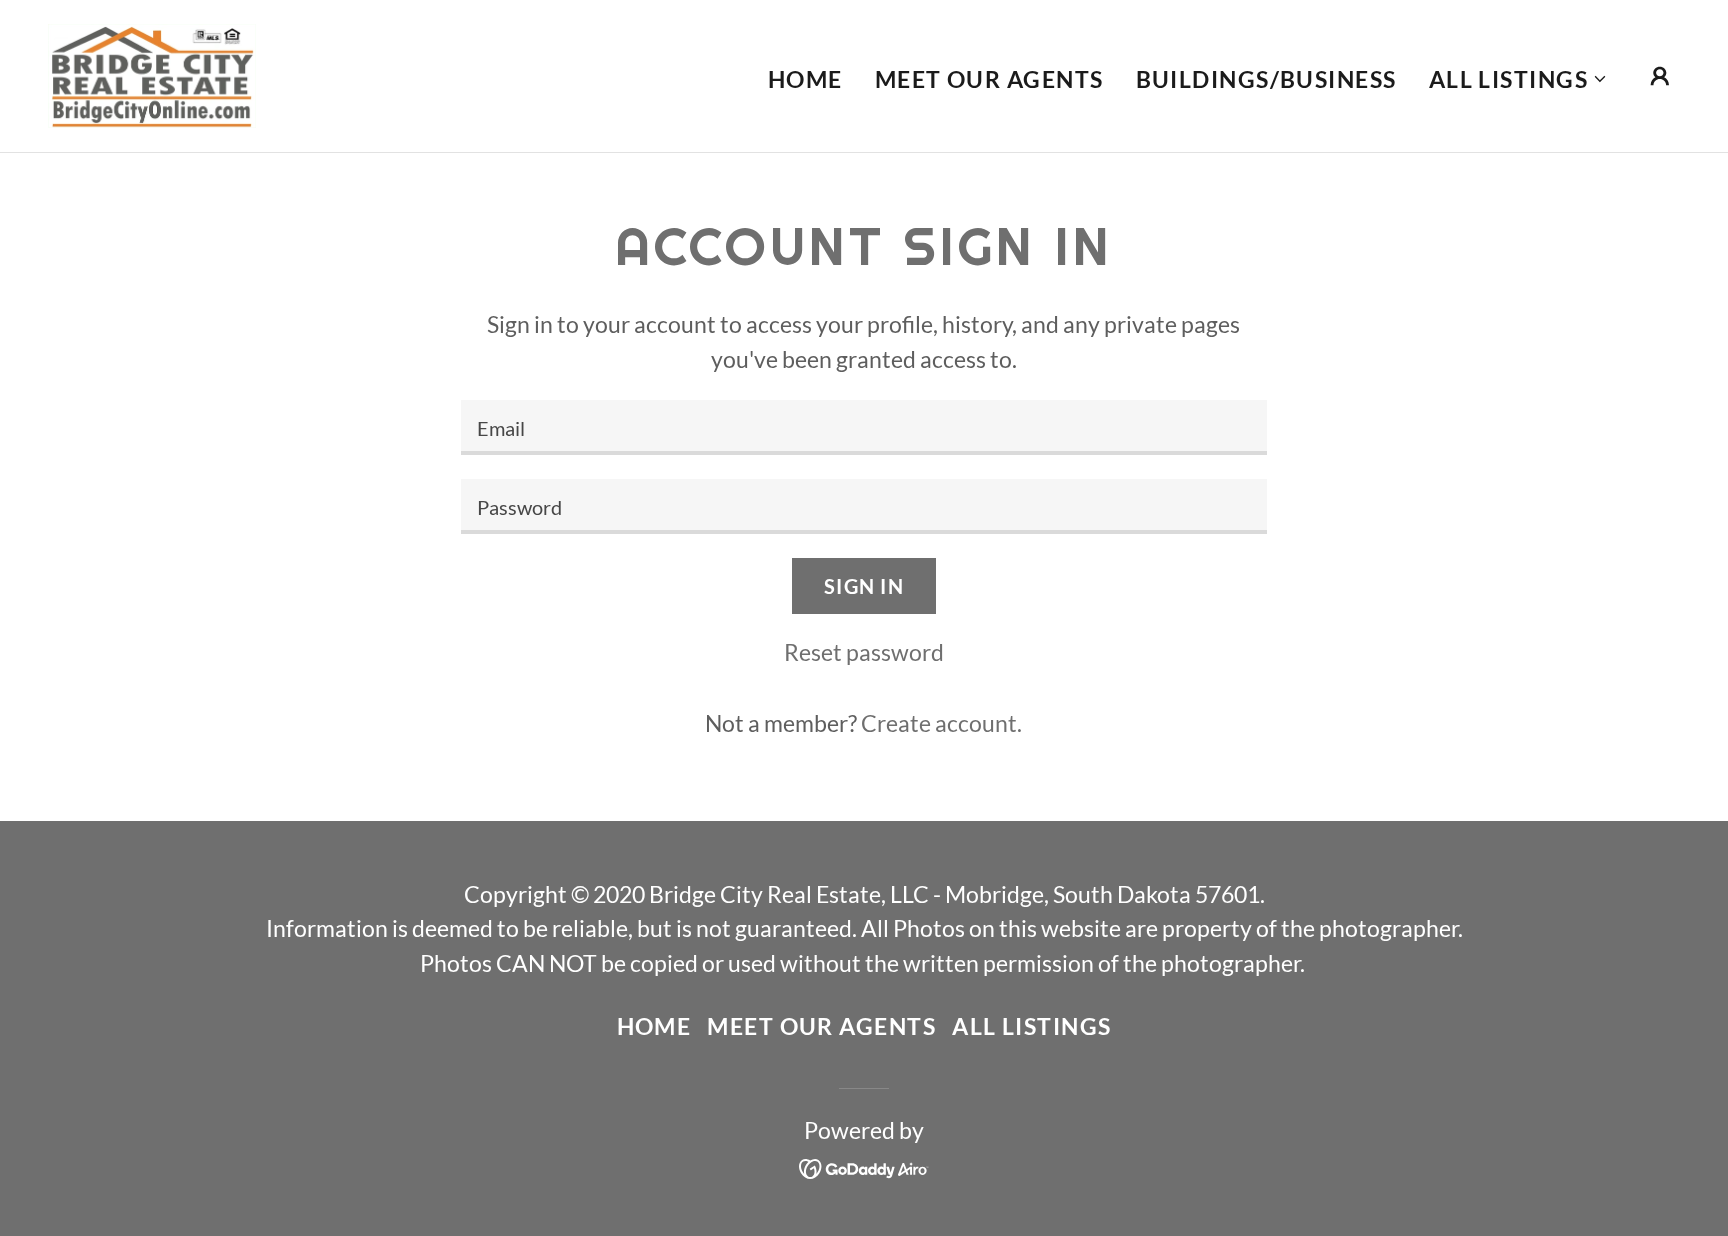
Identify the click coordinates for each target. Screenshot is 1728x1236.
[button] (1518, 79)
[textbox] (863, 427)
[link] (152, 73)
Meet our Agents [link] (989, 79)
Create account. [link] (941, 723)
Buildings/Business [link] (1266, 79)
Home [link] (805, 79)
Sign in (864, 586)
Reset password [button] (864, 652)
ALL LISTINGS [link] (1031, 1026)
